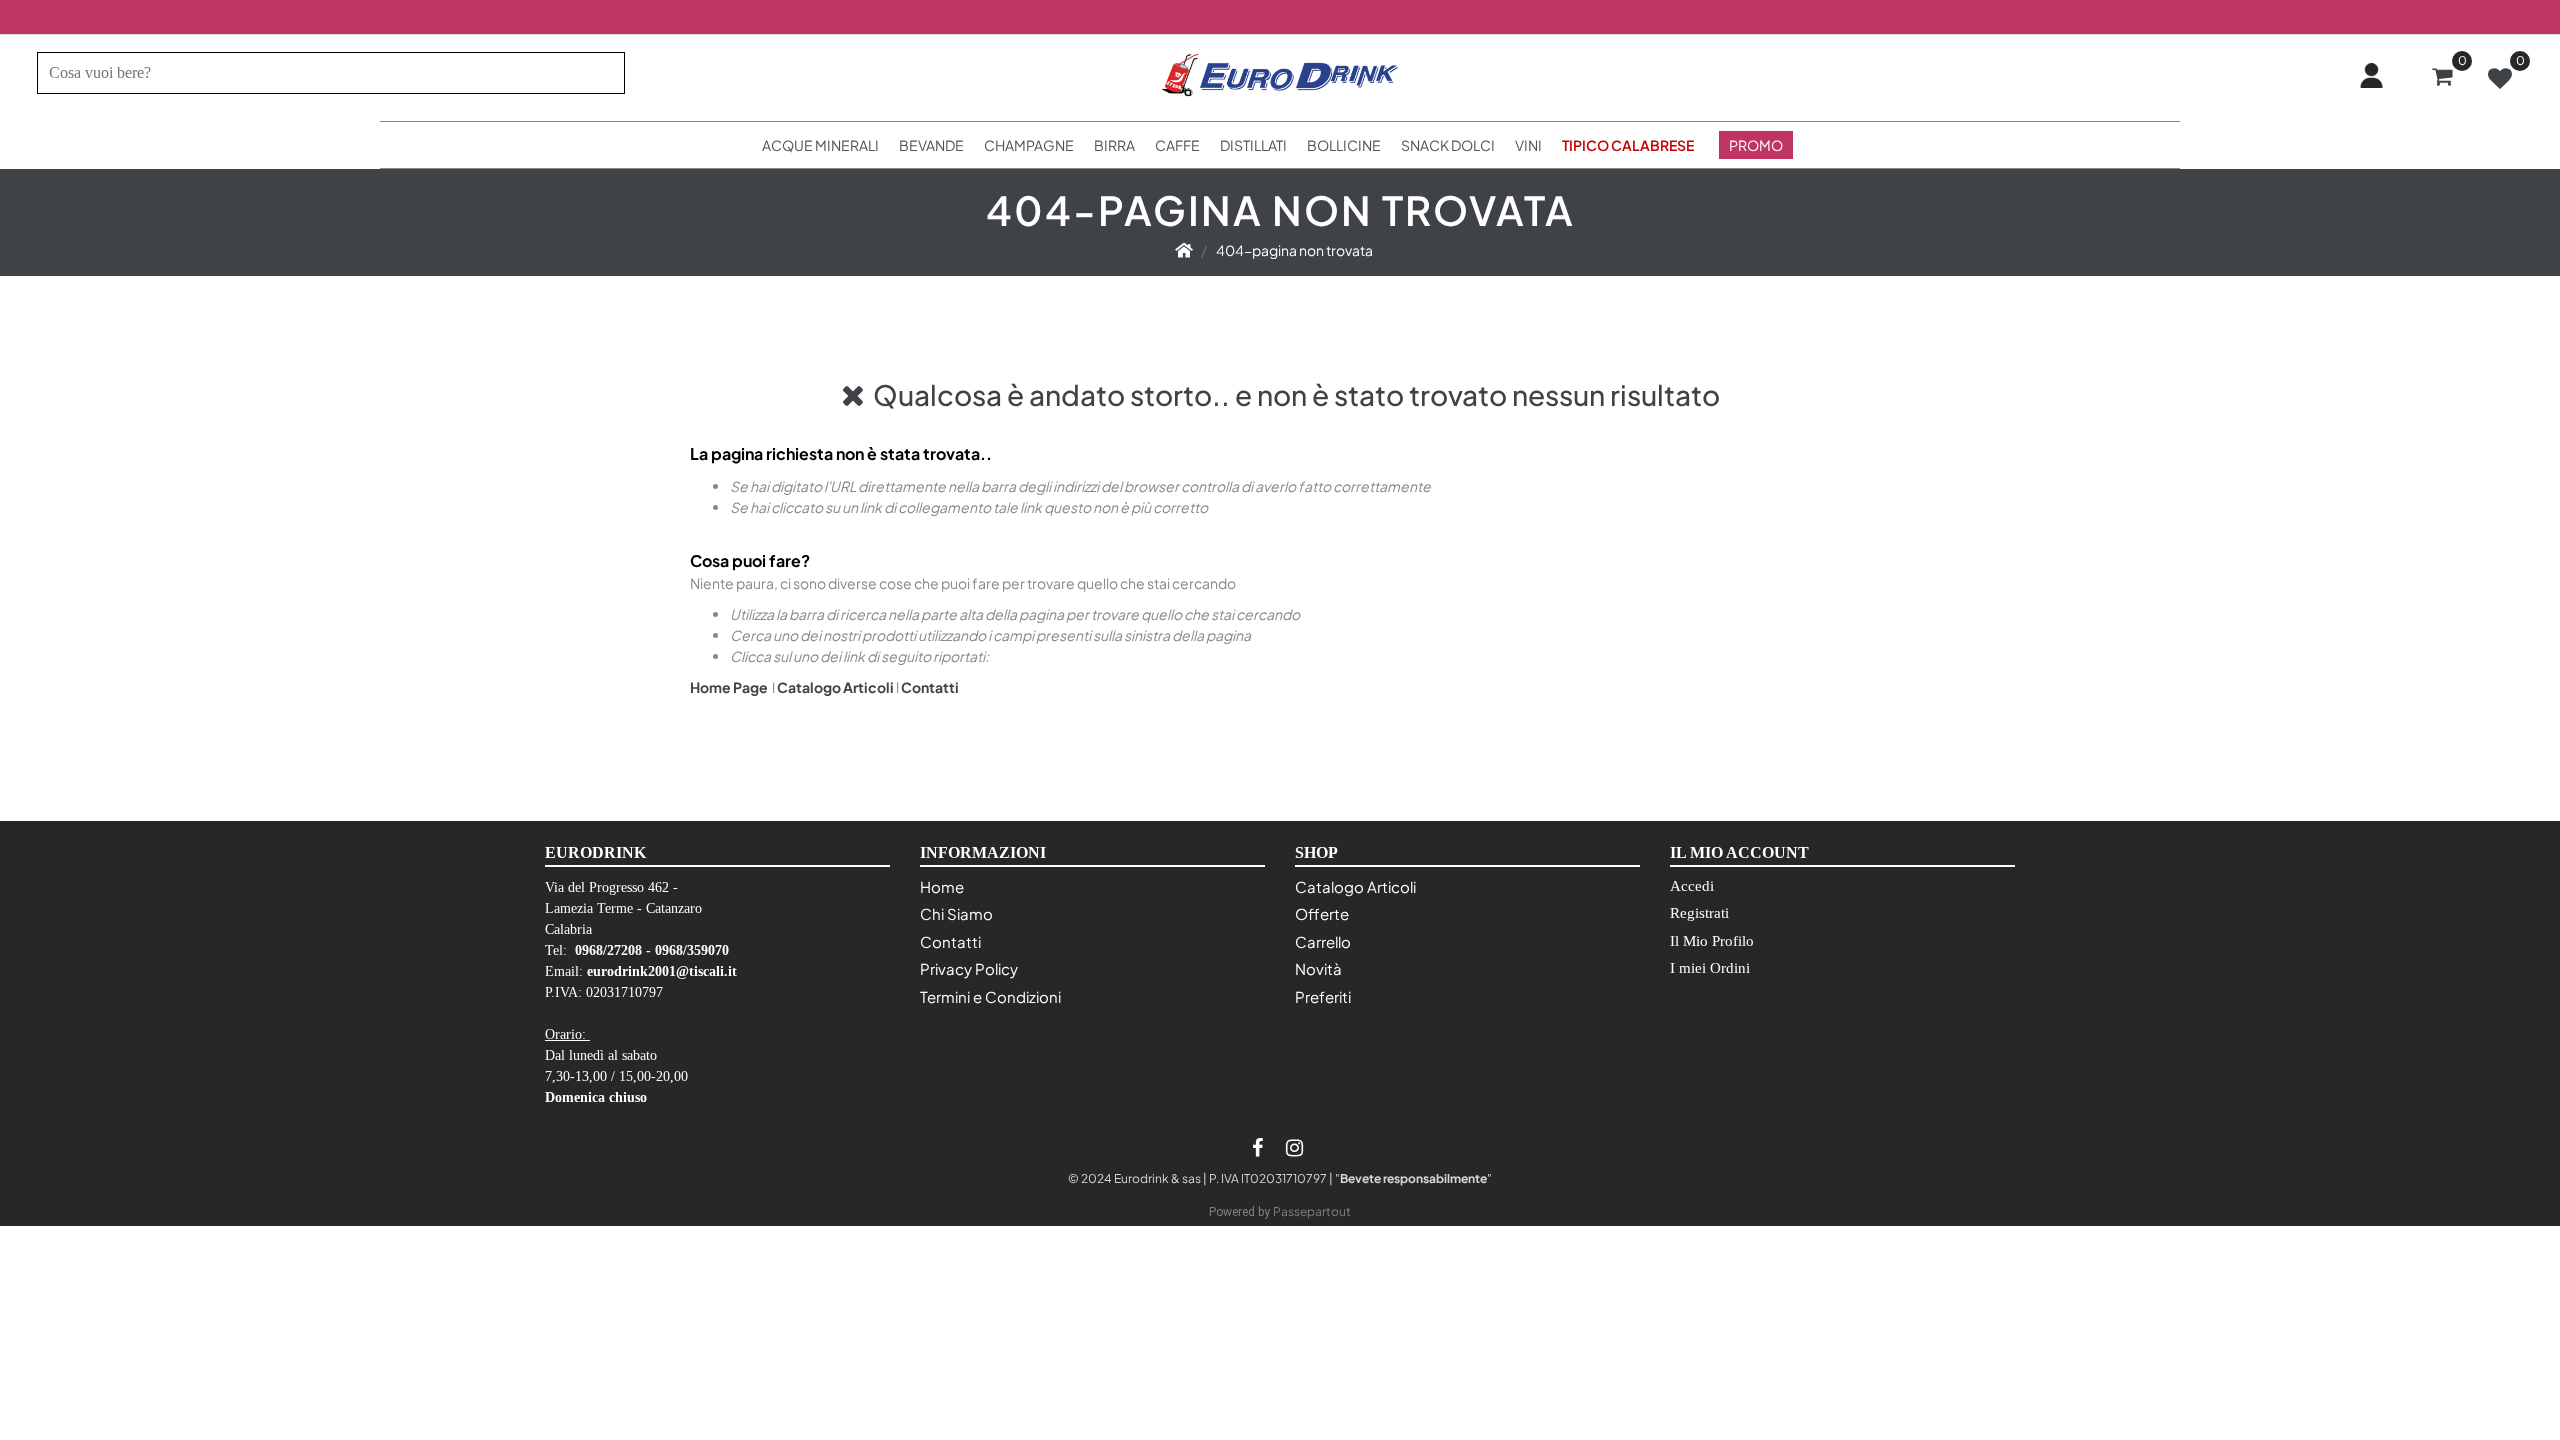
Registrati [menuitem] (1699, 913)
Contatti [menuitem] (950, 941)
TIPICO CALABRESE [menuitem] (1628, 145)
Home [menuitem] (942, 886)
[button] (601, 73)
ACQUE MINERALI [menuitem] (820, 145)
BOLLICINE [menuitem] (1344, 145)
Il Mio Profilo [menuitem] (1712, 941)
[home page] (1184, 250)
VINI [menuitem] (1528, 145)
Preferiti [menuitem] (1323, 996)
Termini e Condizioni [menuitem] (990, 996)
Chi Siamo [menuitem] (956, 913)
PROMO (1756, 145)
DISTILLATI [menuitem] (1253, 145)
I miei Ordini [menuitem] (1710, 968)
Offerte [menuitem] (1322, 913)
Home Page (730, 687)
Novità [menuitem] (1318, 968)
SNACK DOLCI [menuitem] (1448, 145)
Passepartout (1312, 1211)
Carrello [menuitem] (1323, 941)
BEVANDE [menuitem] (931, 145)
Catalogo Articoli (835, 687)
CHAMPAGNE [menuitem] (1029, 145)
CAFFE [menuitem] (1177, 145)
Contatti (930, 687)
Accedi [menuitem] (1692, 886)
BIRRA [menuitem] (1114, 145)
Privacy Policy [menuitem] (969, 968)
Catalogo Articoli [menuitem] (1355, 886)
